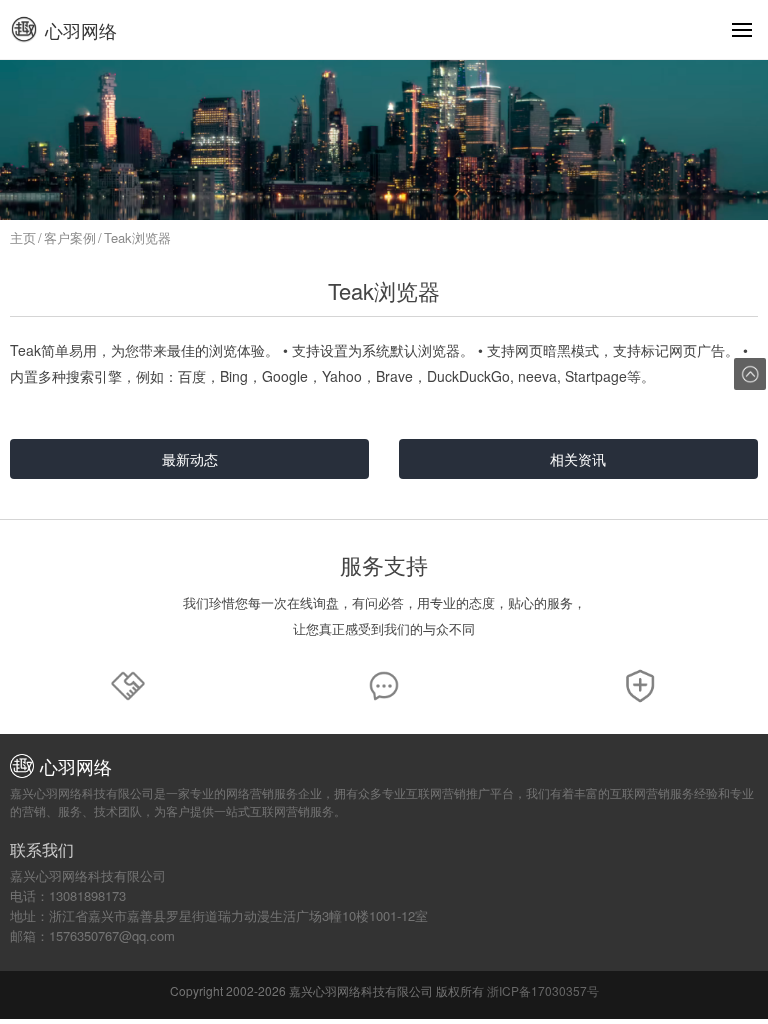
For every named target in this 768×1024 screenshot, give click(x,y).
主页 (23, 237)
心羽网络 (81, 30)
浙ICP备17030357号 (543, 990)
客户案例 (70, 237)
